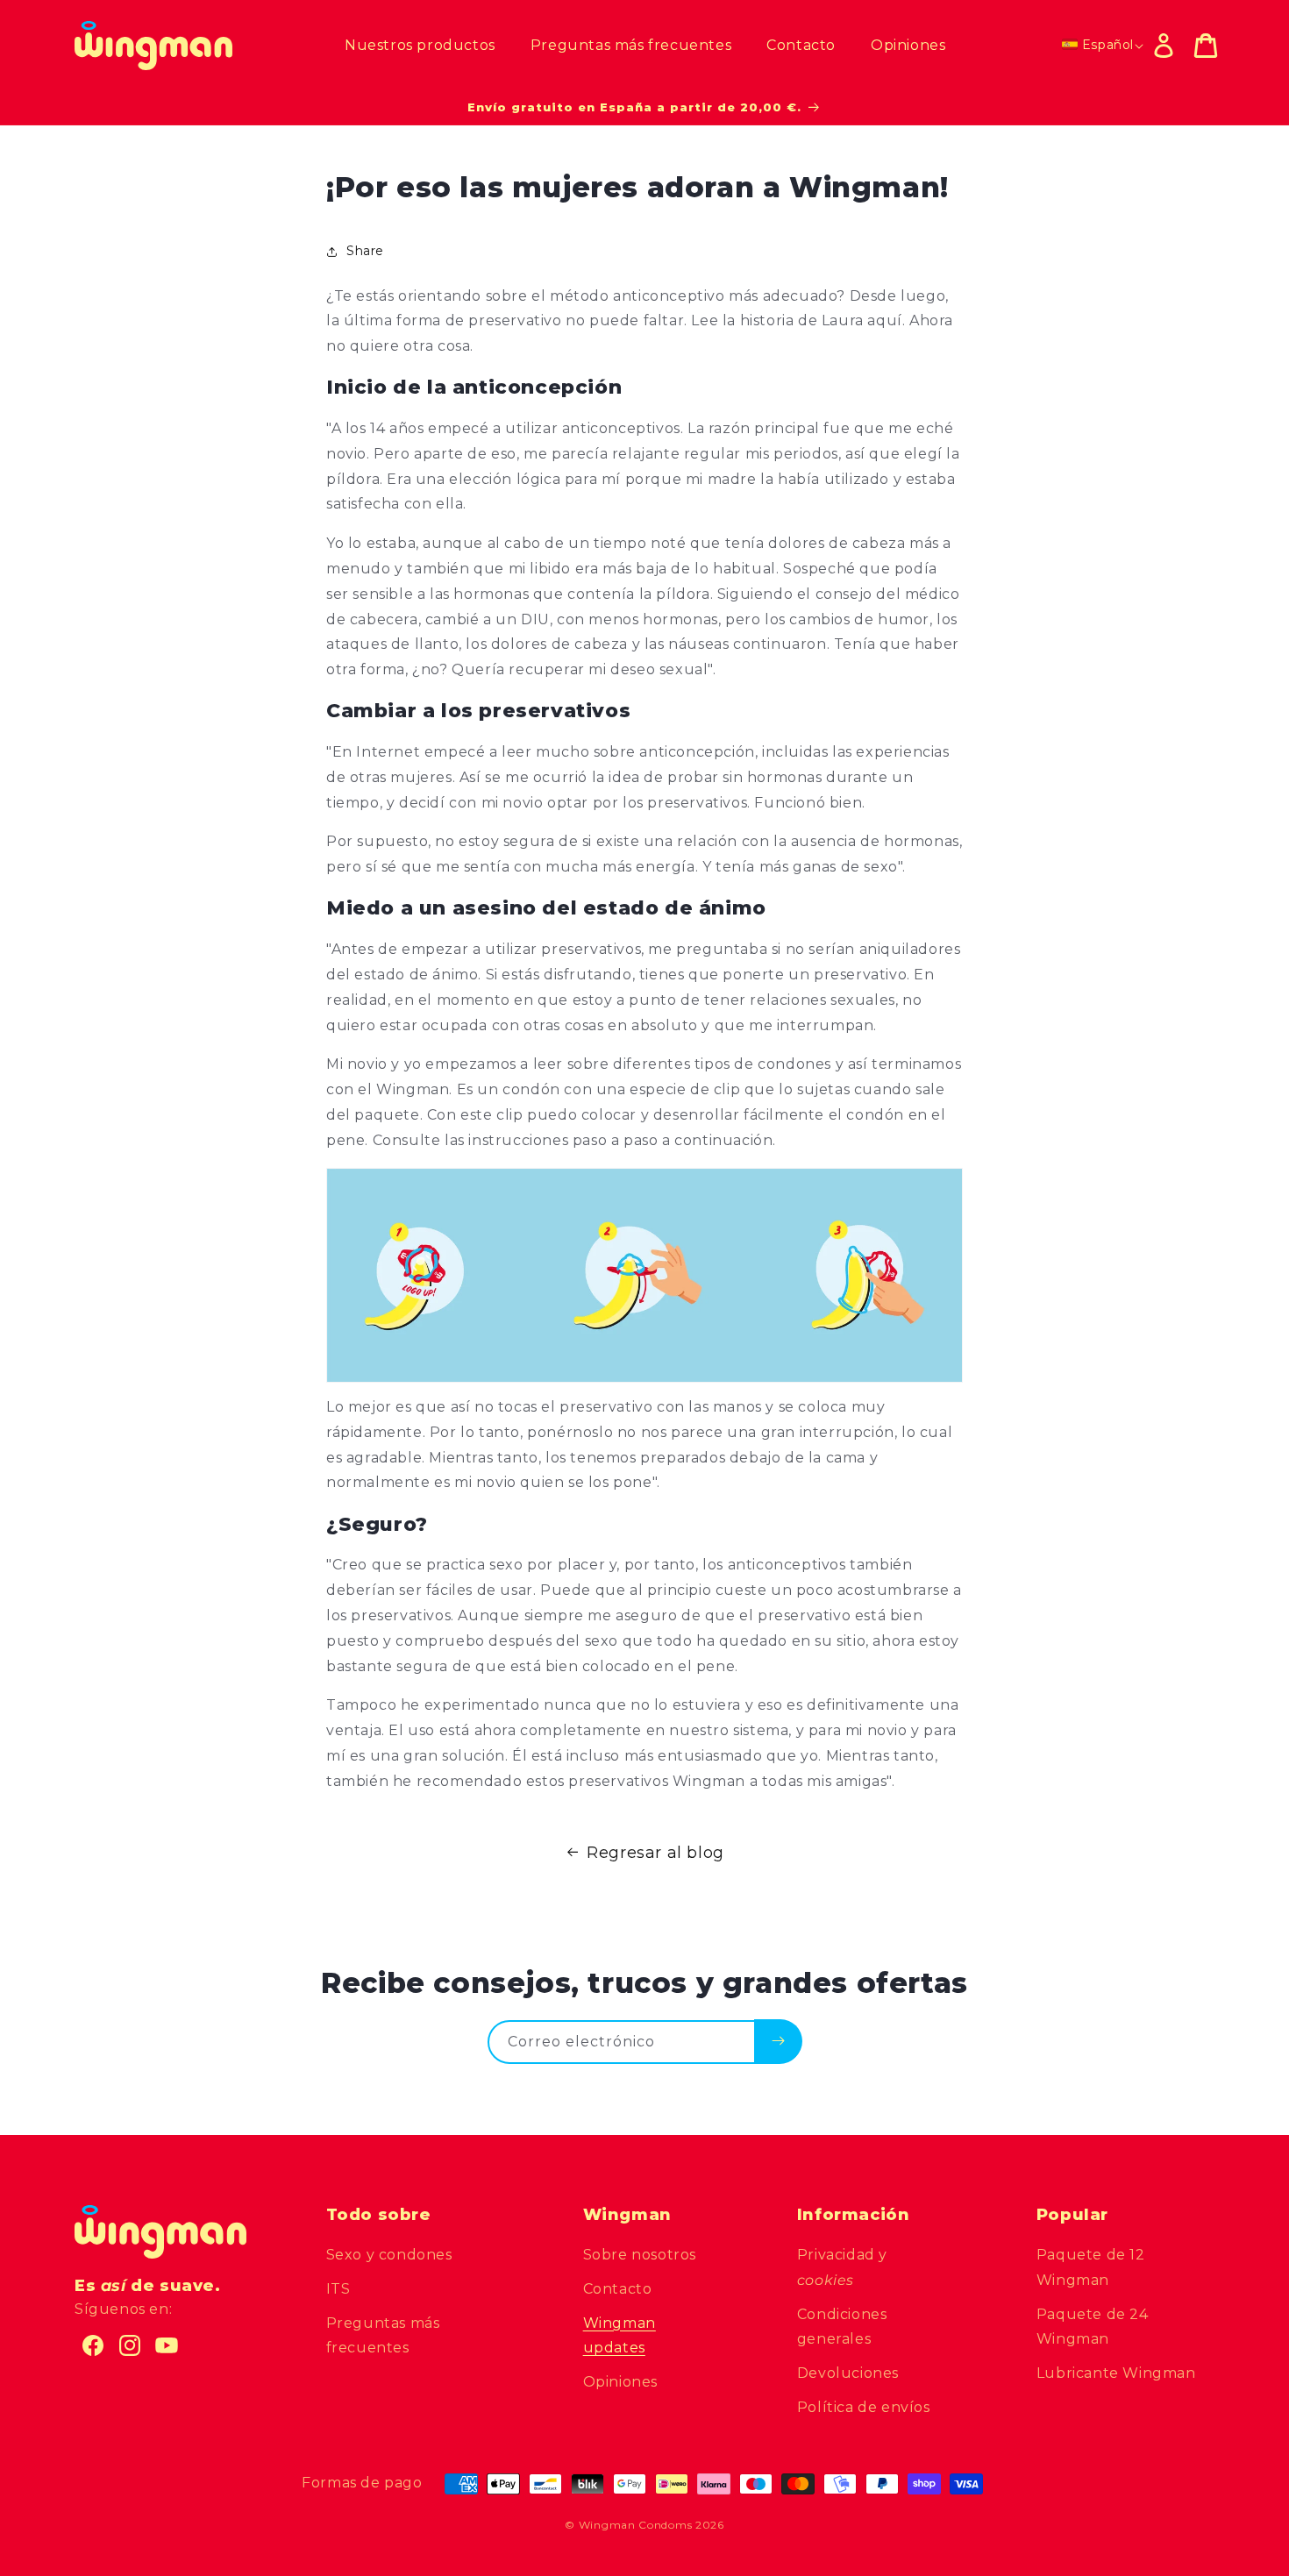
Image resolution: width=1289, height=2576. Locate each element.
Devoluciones (848, 2373)
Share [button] (365, 251)
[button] (1206, 46)
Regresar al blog (655, 1853)
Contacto (618, 2289)
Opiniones (620, 2382)
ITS (338, 2289)
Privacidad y (842, 2267)
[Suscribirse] (778, 2041)
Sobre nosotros (640, 2255)
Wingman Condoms (636, 2525)
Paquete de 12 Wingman (1091, 2267)
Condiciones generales (842, 2327)
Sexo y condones (389, 2255)
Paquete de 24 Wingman (1093, 2327)
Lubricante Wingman (1116, 2373)
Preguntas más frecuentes (383, 2336)
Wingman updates (620, 2336)
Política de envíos (864, 2407)
